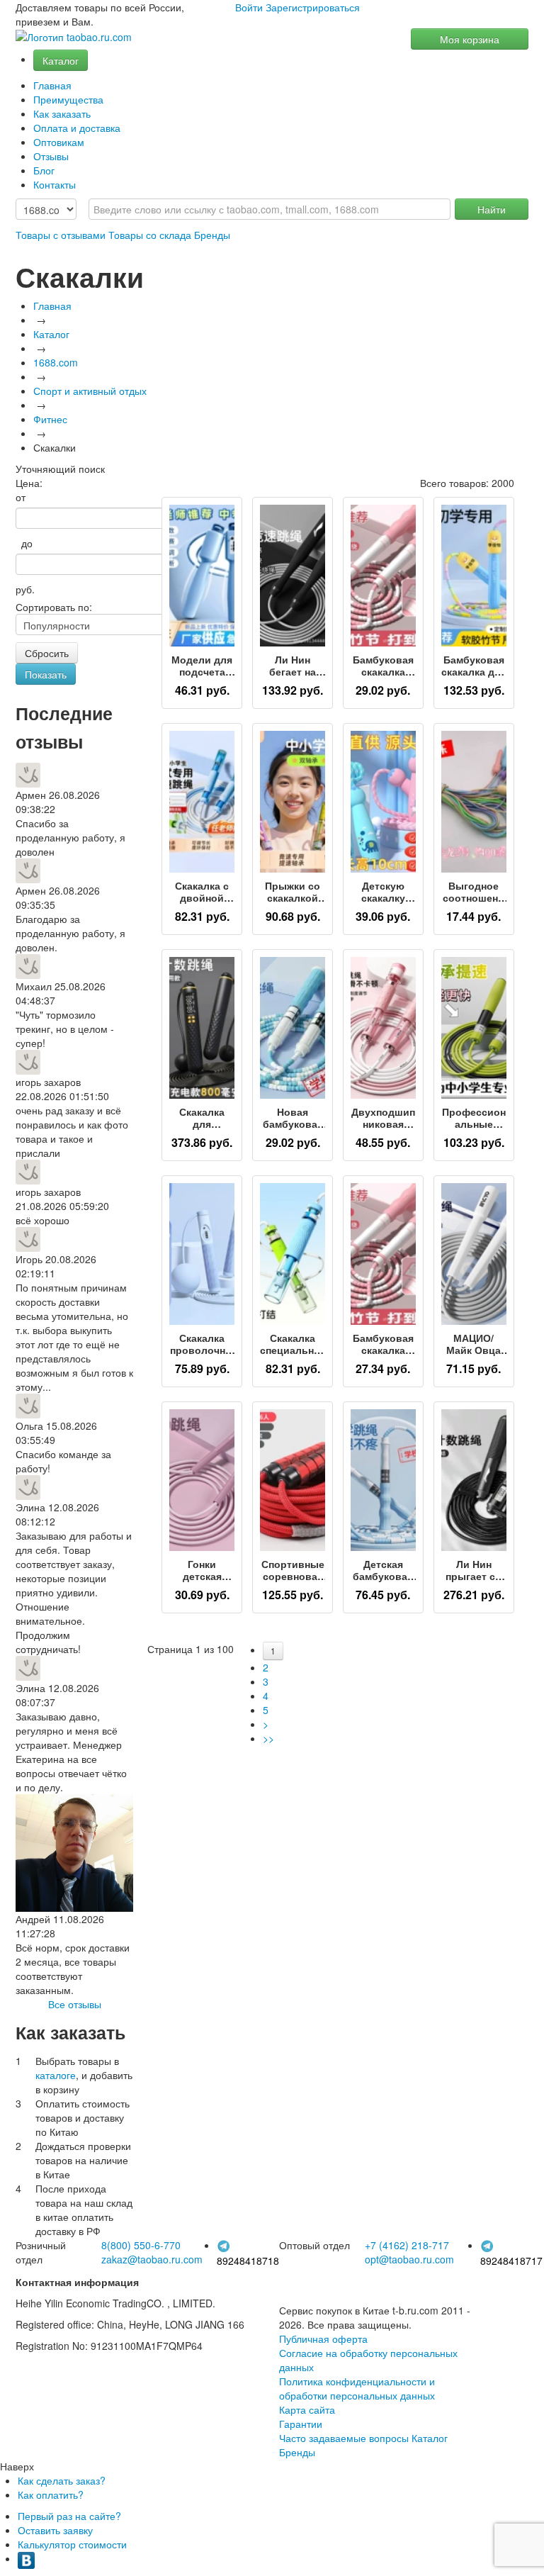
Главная (52, 85)
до (24, 543)
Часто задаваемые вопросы (344, 2438)
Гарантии (301, 2424)
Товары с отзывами (61, 235)
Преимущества (68, 99)
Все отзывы (75, 2004)
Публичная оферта (323, 2339)
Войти (249, 7)
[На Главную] (74, 37)
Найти (492, 209)
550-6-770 (141, 2245)
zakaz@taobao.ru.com (152, 2259)
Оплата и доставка (77, 128)
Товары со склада (150, 235)
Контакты (55, 184)
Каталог (61, 60)
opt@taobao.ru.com (409, 2259)
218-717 (407, 2245)
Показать (46, 674)
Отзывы (51, 156)
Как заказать (62, 113)
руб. (25, 589)
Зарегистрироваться (313, 7)
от (21, 497)
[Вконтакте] (26, 2558)
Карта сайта (307, 2409)
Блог (44, 170)
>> (268, 1738)
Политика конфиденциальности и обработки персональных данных (357, 2388)
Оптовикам (59, 142)
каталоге (56, 2075)
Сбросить (47, 653)
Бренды (212, 235)
